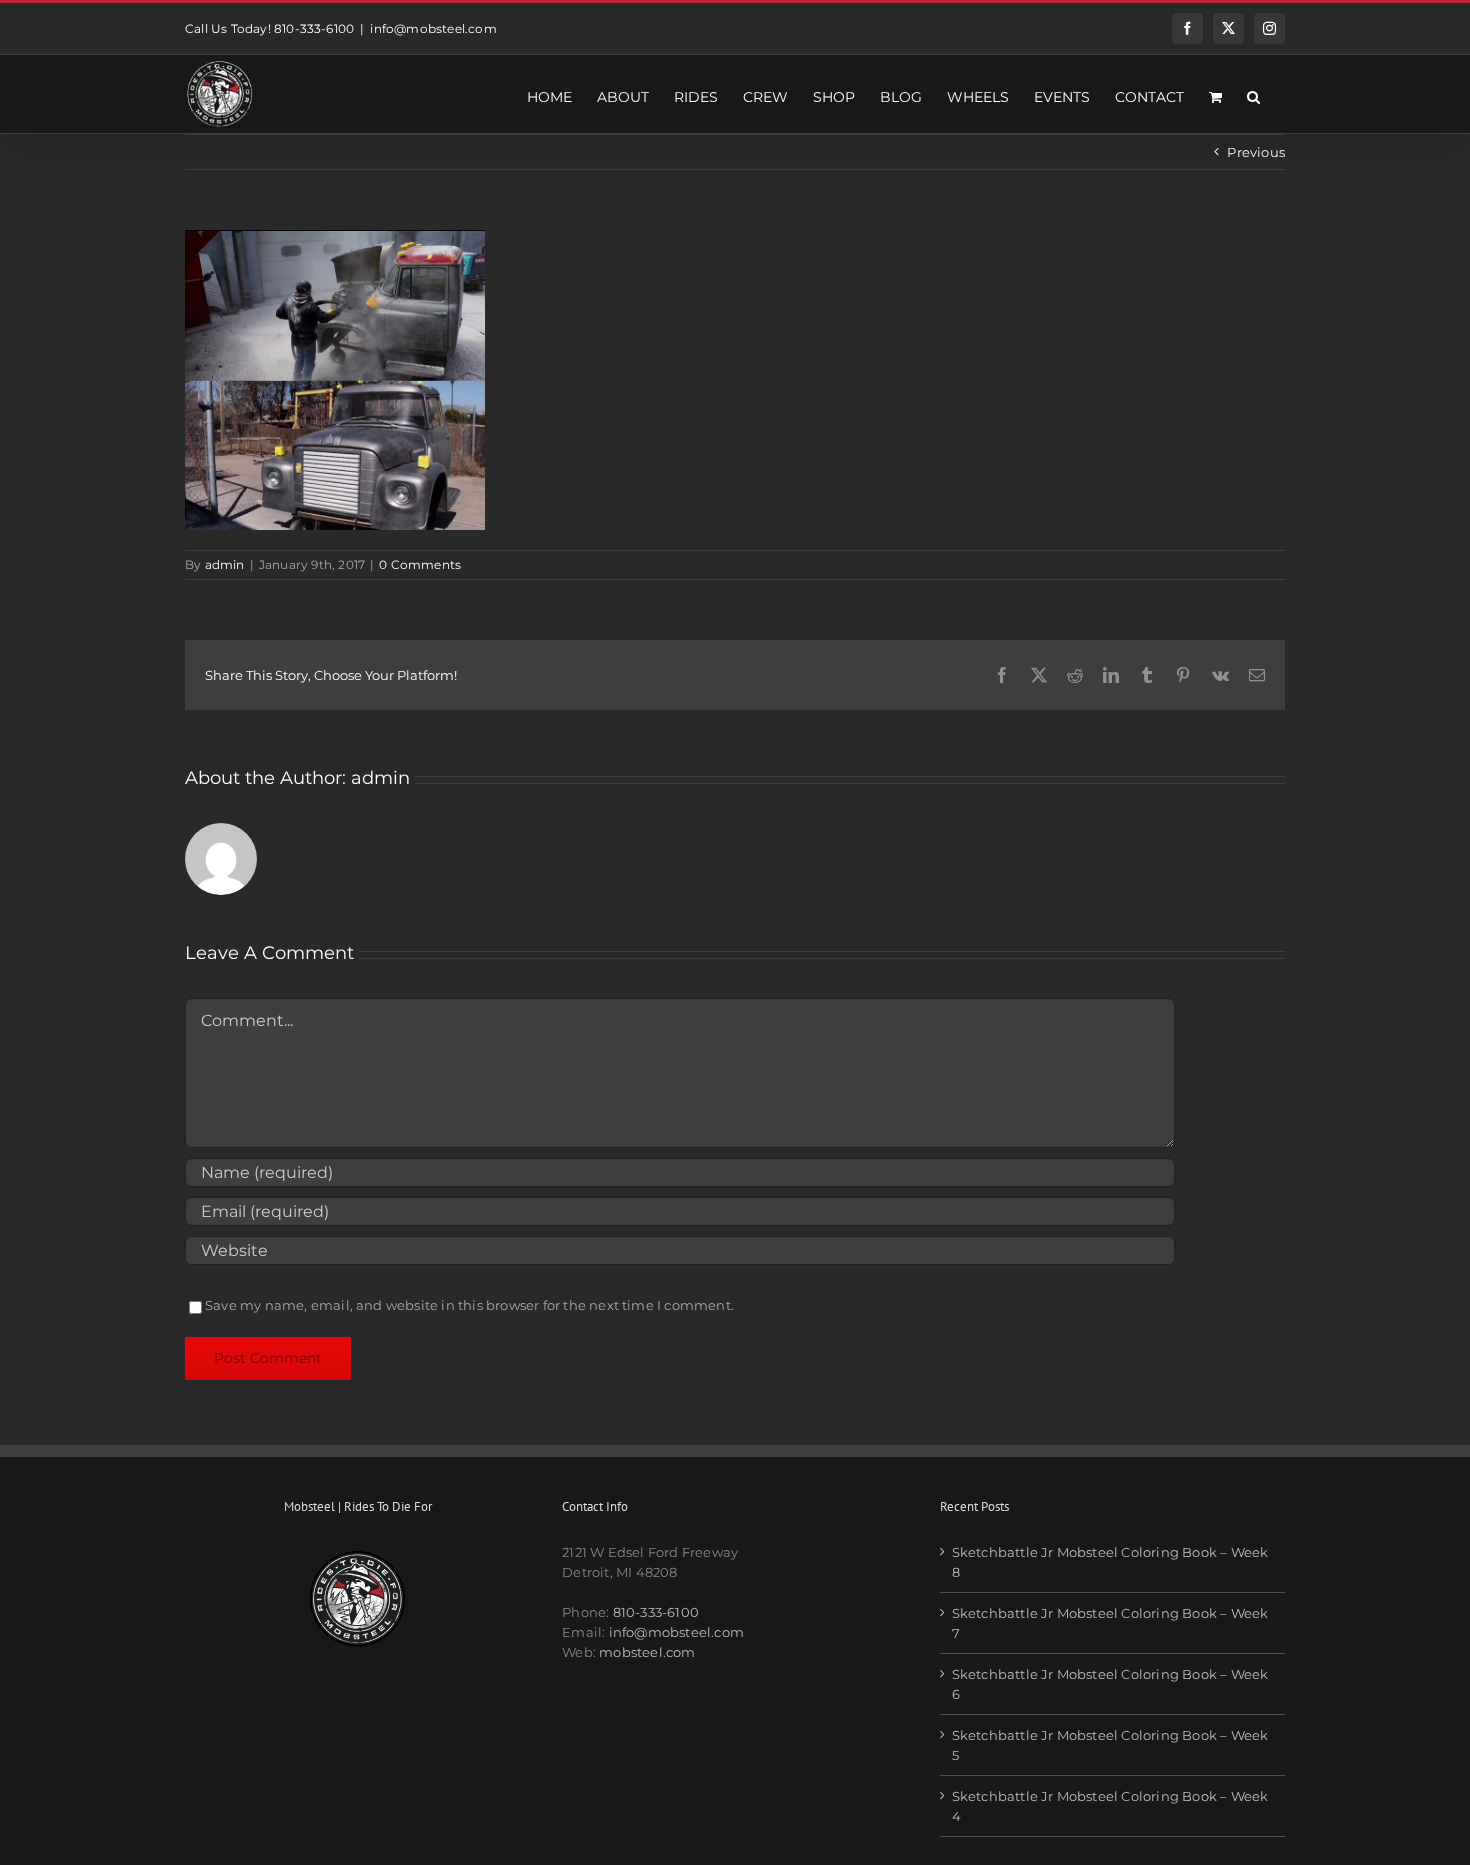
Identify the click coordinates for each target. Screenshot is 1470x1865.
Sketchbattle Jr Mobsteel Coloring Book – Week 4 (1110, 1806)
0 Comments (420, 564)
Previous (1256, 152)
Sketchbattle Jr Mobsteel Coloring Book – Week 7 (1110, 1623)
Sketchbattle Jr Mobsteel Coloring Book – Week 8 (1110, 1562)
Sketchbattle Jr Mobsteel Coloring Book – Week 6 (1110, 1684)
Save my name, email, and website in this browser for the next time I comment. (469, 1305)
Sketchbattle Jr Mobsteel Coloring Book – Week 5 (1110, 1745)
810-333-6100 (656, 1612)
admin (225, 564)
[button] (1253, 94)
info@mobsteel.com (433, 28)
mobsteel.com (647, 1652)
